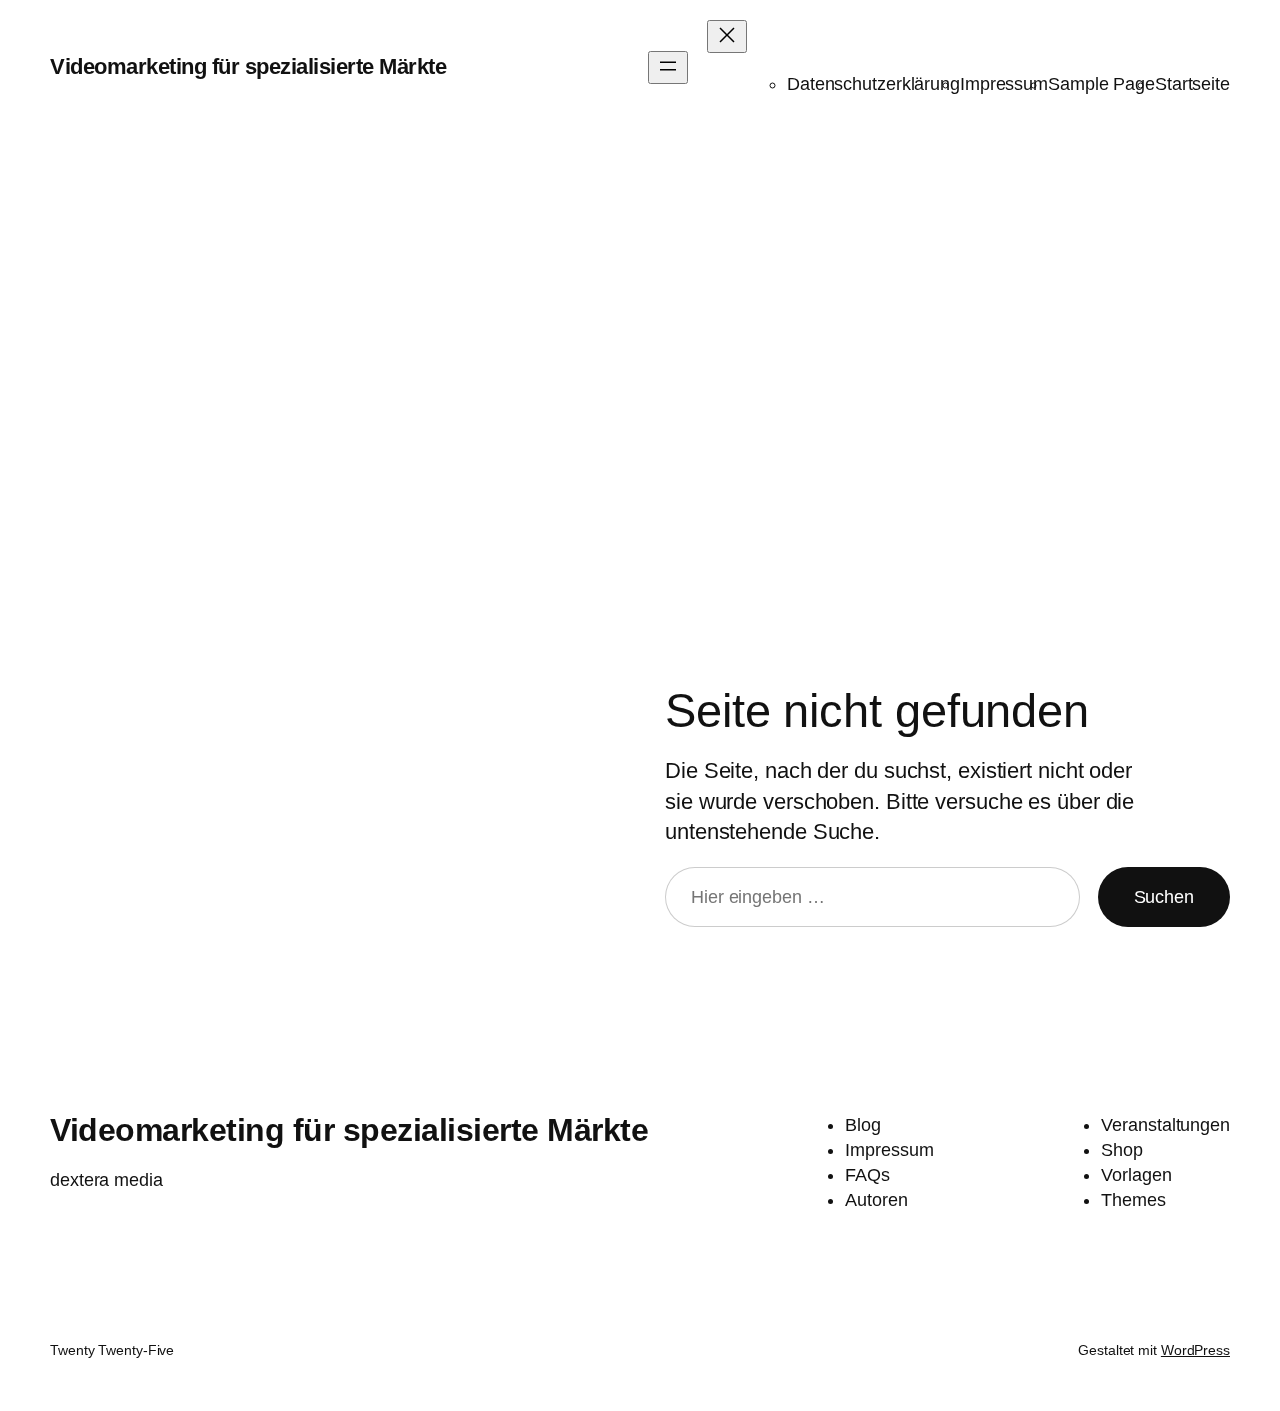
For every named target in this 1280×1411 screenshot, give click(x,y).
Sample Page (1101, 84)
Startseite (1192, 84)
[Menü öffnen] (668, 67)
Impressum (1004, 84)
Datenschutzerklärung (873, 84)
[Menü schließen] (727, 36)
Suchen (1164, 897)
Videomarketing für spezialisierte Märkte (248, 66)
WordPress (1195, 1350)
